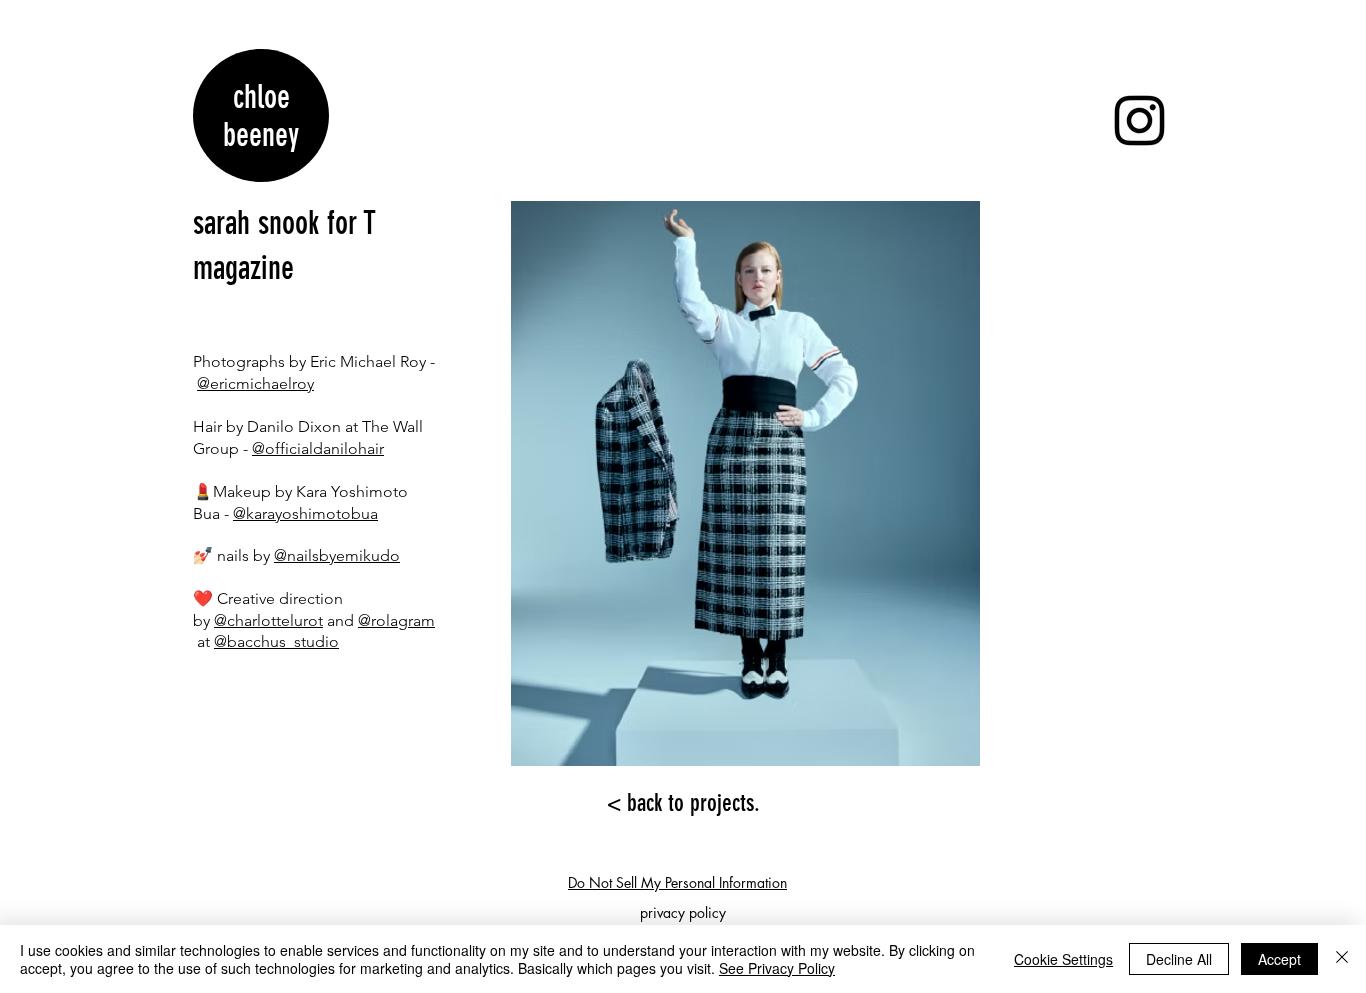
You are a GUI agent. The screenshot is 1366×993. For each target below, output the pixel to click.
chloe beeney (261, 116)
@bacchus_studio (276, 641)
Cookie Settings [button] (1063, 959)
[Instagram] (1139, 120)
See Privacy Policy (777, 968)
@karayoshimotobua (305, 513)
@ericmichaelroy (255, 383)
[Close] (1342, 959)
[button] (745, 483)
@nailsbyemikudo (337, 555)
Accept (1279, 959)
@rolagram (396, 620)
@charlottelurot (268, 620)
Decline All (1179, 959)
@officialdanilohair (318, 448)
